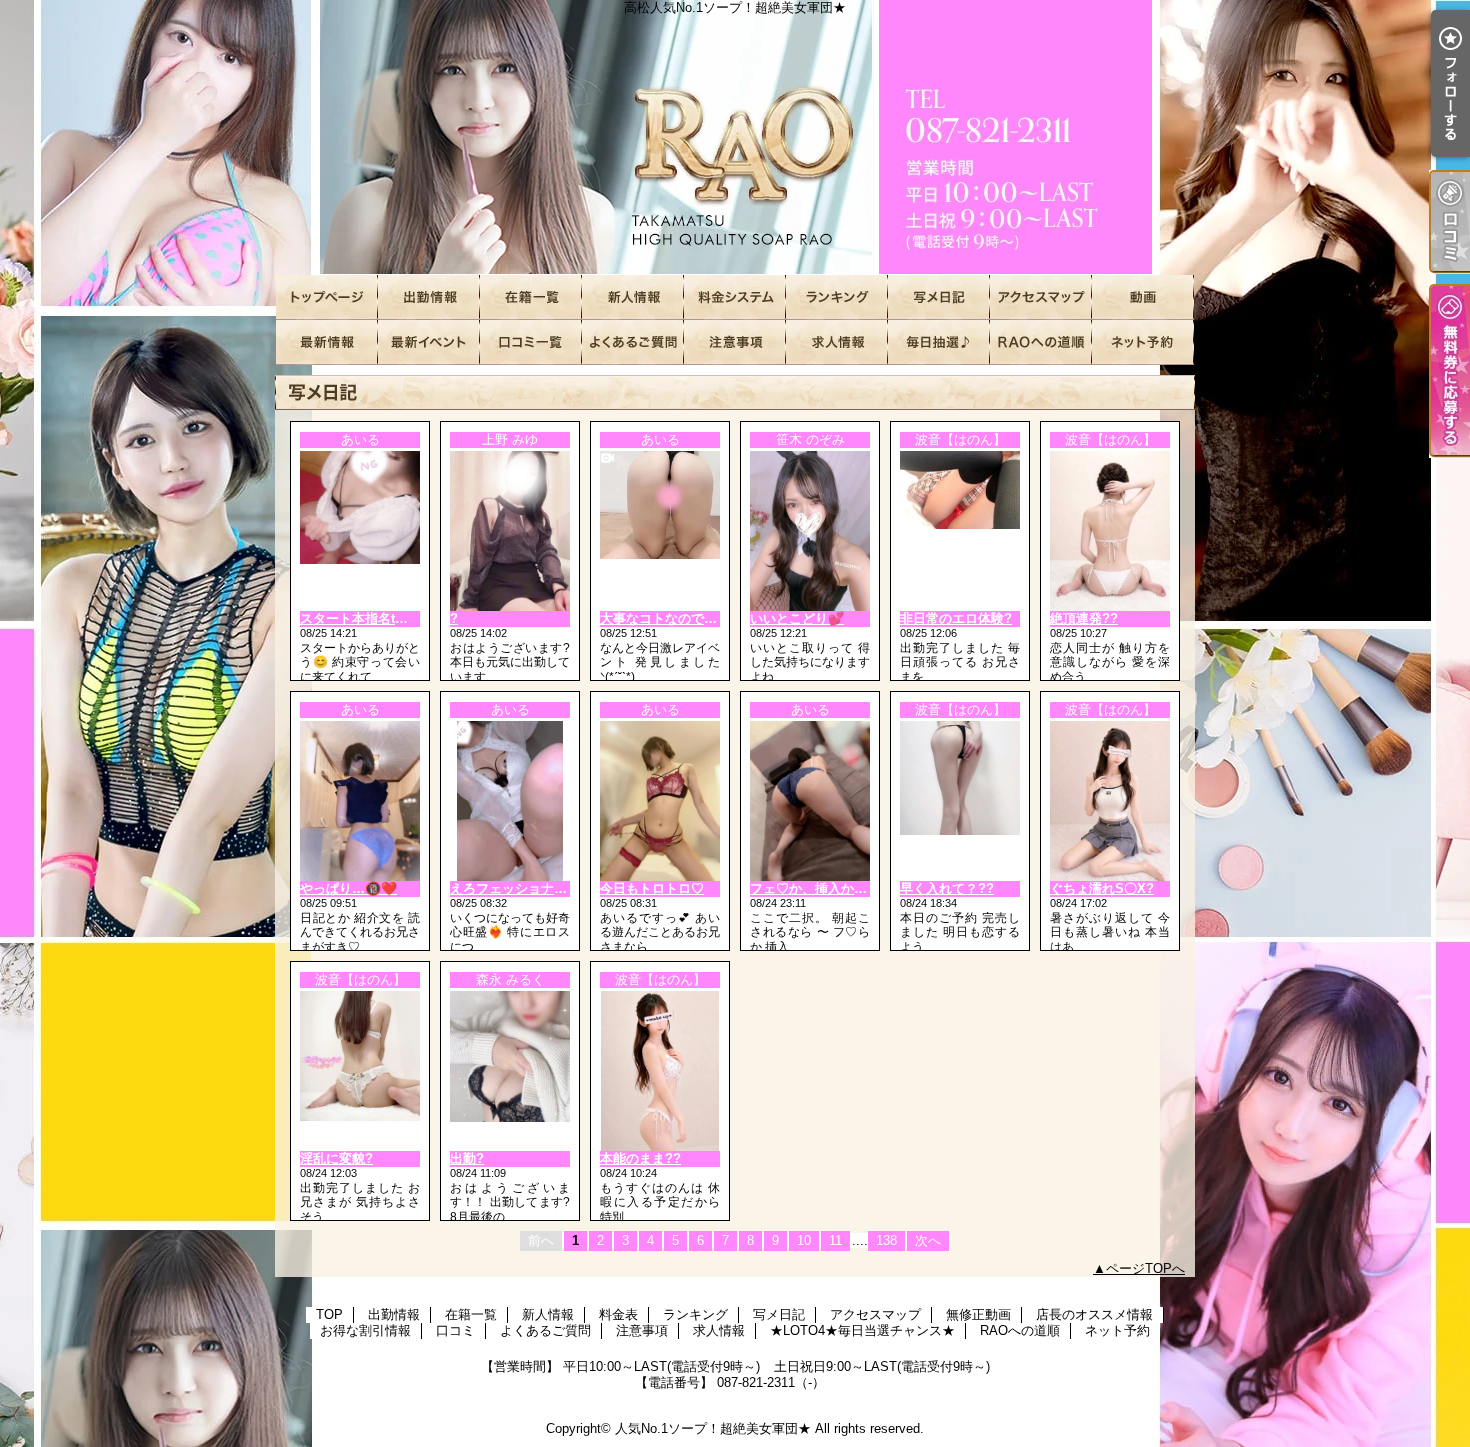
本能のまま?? (640, 1158)
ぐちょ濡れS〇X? (1102, 888)
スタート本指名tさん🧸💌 (376, 618)
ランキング (837, 297)
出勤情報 (429, 297)
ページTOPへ (1145, 1268)
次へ (928, 1240)
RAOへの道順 (1041, 342)
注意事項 (735, 342)
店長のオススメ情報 (327, 342)
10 (804, 1240)
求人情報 (837, 342)
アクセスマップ (1041, 297)
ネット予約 (1143, 342)
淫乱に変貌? (336, 1158)
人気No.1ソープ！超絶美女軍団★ (713, 1428)
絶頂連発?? (1084, 618)
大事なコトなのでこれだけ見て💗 (699, 618)
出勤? (467, 1158)
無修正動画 (1143, 297)
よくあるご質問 (633, 342)
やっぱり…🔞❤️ (348, 888)
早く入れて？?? (947, 888)
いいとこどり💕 (797, 618)
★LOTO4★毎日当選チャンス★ (939, 342)
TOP (327, 297)
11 (835, 1240)
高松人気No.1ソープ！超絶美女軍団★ (735, 137)
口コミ (531, 342)
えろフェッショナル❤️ (516, 888)
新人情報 (633, 297)
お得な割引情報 (429, 342)
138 (886, 1240)
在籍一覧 (531, 297)
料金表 (735, 297)
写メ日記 (939, 297)
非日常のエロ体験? (956, 618)
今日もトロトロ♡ (652, 888)
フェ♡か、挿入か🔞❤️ (818, 888)
